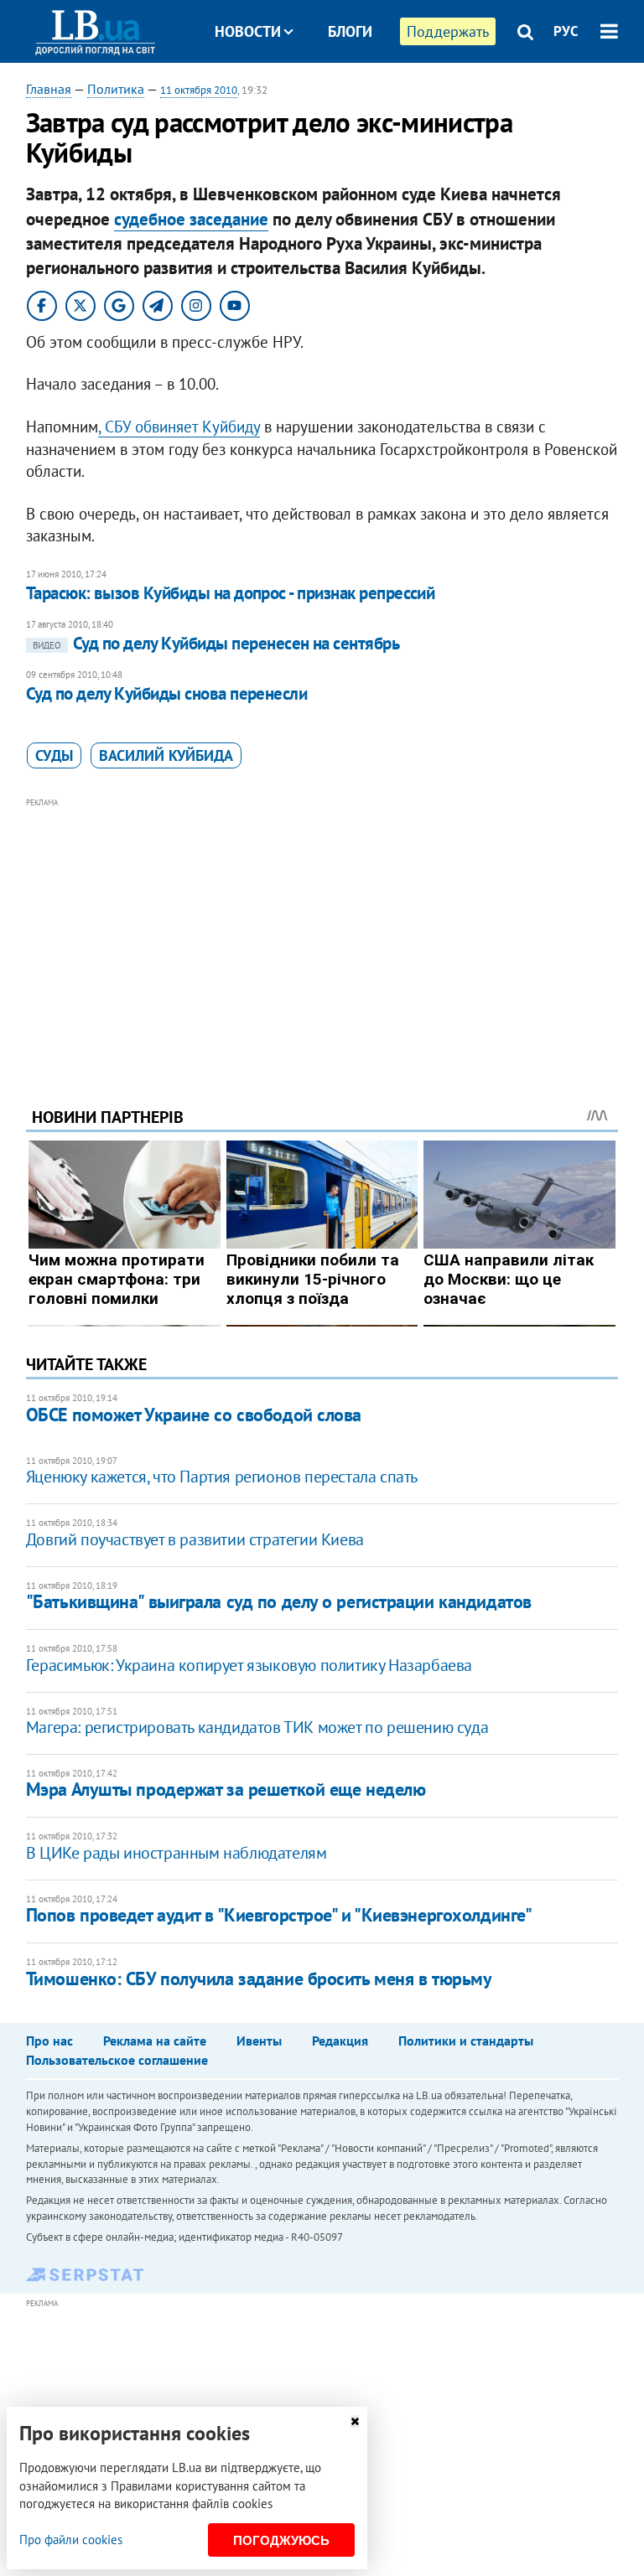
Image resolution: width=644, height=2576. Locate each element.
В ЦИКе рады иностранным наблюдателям (177, 1853)
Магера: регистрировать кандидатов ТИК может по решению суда (257, 1727)
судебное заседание (191, 219)
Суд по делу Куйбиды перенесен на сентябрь (216, 643)
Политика (116, 89)
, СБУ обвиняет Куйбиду (179, 427)
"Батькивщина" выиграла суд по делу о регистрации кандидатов (279, 1601)
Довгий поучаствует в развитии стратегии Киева (195, 1539)
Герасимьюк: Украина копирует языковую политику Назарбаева (249, 1665)
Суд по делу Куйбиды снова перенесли (167, 693)
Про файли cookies (71, 2540)
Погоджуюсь (281, 2540)
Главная (49, 89)
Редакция (340, 2041)
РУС (566, 31)
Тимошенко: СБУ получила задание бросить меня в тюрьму (259, 1979)
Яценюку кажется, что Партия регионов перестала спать (222, 1477)
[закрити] (355, 2421)
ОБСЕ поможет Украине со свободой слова (194, 1415)
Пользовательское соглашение (117, 2060)
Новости (248, 31)
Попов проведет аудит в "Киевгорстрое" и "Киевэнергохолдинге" (279, 1915)
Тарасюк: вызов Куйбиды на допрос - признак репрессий (231, 593)
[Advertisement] (322, 929)
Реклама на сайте (155, 2041)
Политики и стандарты (466, 2041)
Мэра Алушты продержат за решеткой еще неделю (226, 1789)
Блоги (350, 31)
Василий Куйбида (166, 755)
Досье (338, 94)
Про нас (49, 2041)
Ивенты (259, 2041)
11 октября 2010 (199, 90)
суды (54, 755)
